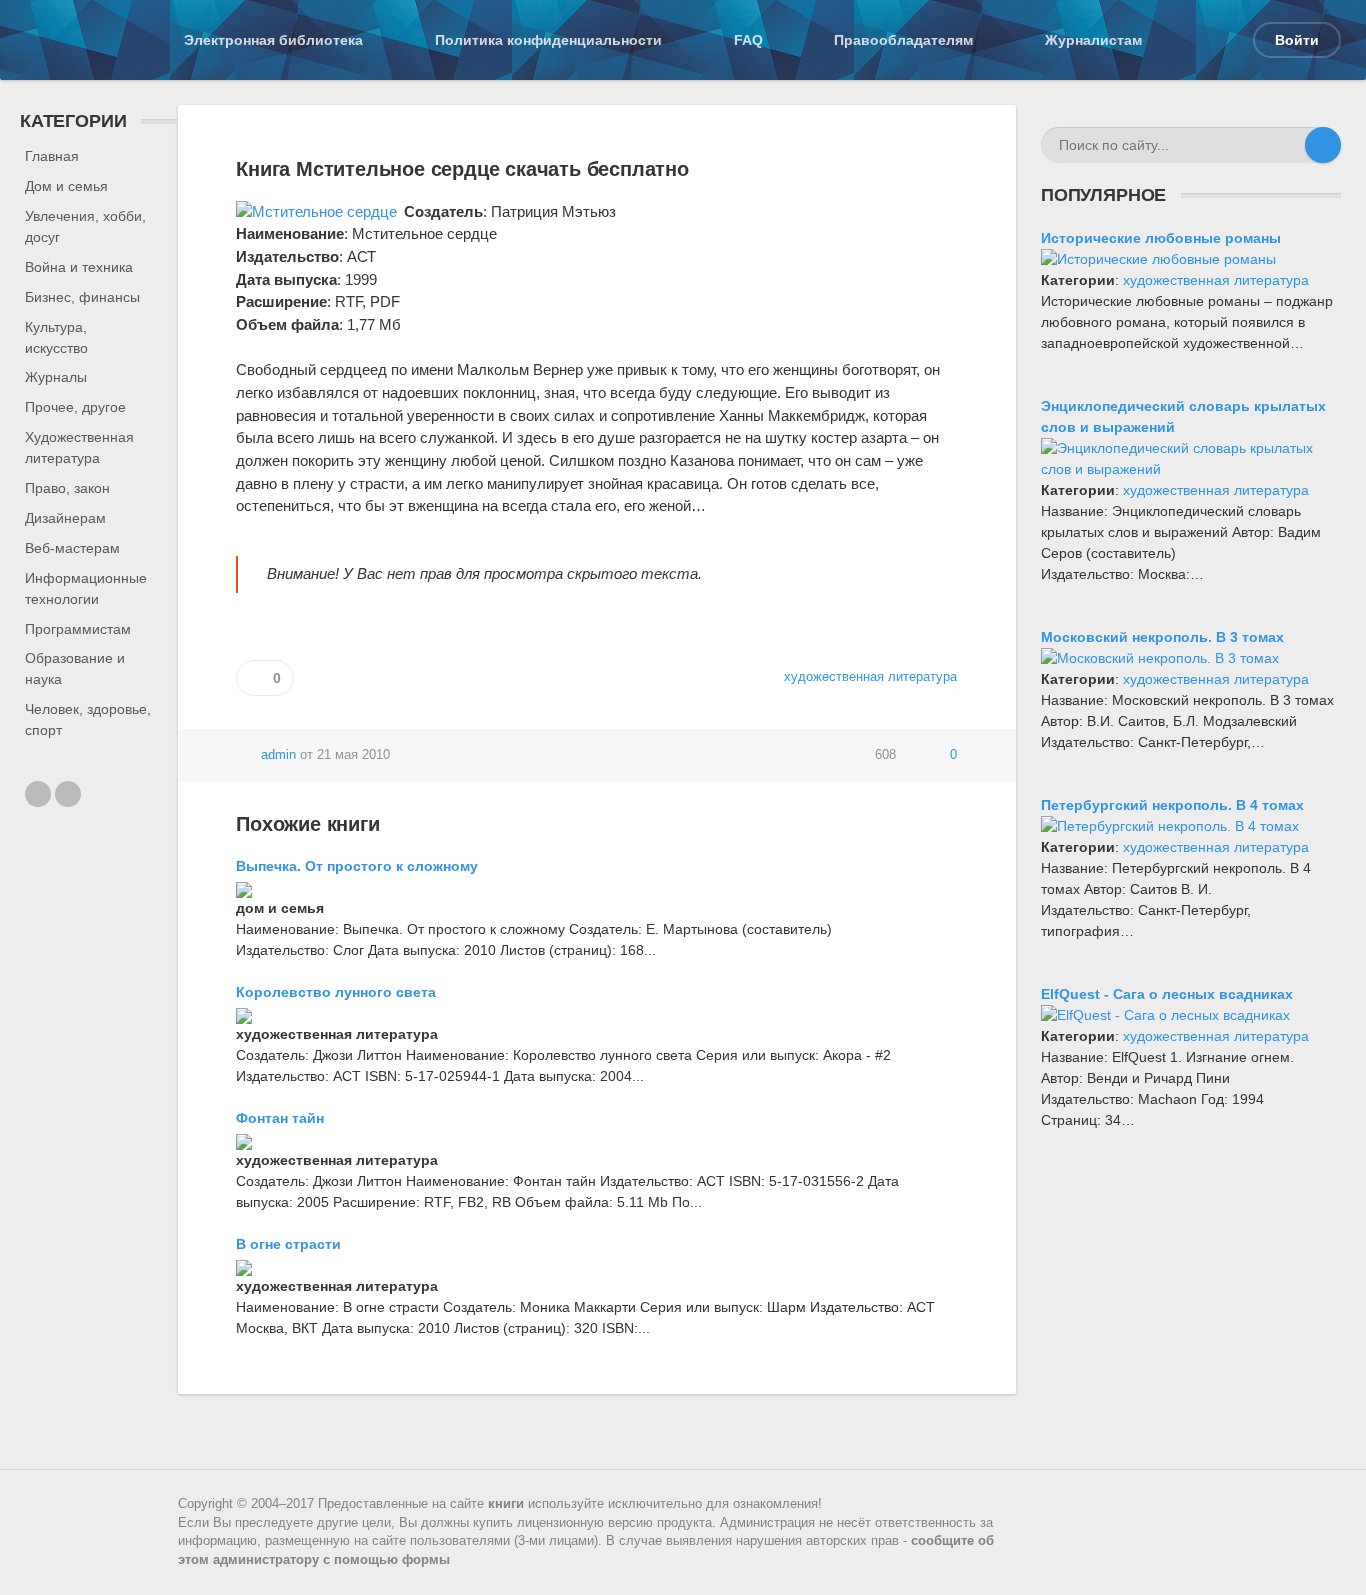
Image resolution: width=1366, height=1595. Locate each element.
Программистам (78, 629)
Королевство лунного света (336, 992)
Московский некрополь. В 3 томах (1162, 637)
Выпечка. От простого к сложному (357, 866)
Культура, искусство (56, 337)
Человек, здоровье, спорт (88, 719)
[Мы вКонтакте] (38, 794)
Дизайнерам (65, 518)
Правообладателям (903, 40)
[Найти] (1323, 145)
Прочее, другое (75, 407)
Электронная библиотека (273, 40)
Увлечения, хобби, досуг (85, 226)
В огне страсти (288, 1244)
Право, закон (67, 488)
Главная (52, 156)
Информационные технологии (86, 588)
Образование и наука (75, 668)
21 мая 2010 (353, 755)
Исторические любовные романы (1161, 238)
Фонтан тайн (280, 1118)
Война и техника (79, 267)
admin (278, 755)
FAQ (748, 40)
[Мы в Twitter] (68, 794)
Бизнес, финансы (82, 297)
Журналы (56, 377)
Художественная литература (79, 447)
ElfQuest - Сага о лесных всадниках (1167, 994)
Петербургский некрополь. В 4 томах (1172, 805)
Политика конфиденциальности (548, 40)
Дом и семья (66, 186)
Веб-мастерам (72, 548)
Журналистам (1093, 40)
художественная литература (1216, 280)
